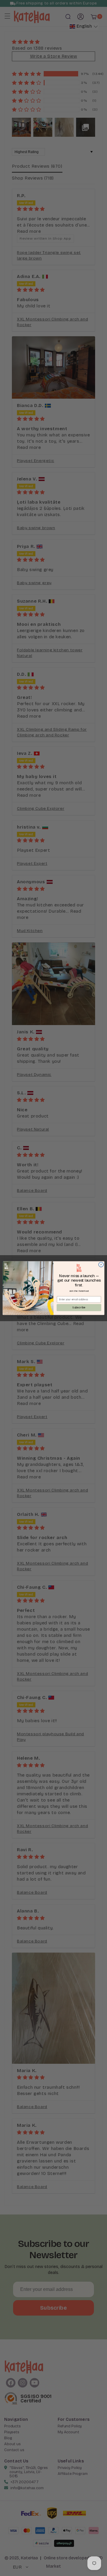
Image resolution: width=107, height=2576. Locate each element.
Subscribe (79, 1307)
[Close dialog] (101, 1265)
